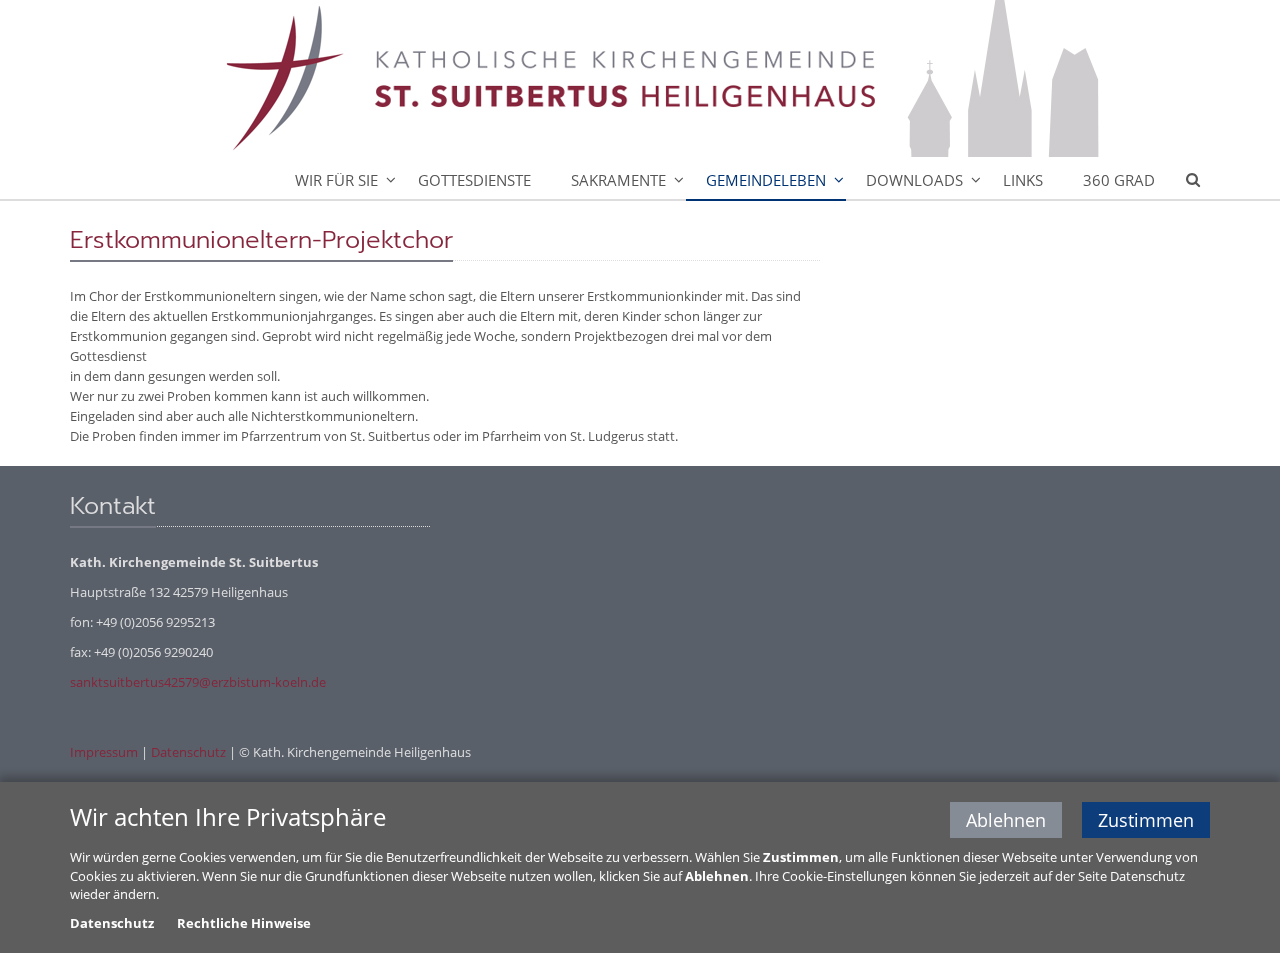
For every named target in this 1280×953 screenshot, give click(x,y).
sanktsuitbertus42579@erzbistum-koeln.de (198, 682)
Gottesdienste (474, 180)
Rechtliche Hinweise (244, 923)
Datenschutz (188, 752)
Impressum (104, 752)
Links (1023, 180)
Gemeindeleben (766, 180)
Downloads (914, 180)
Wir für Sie (336, 180)
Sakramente (618, 180)
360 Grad (1119, 180)
